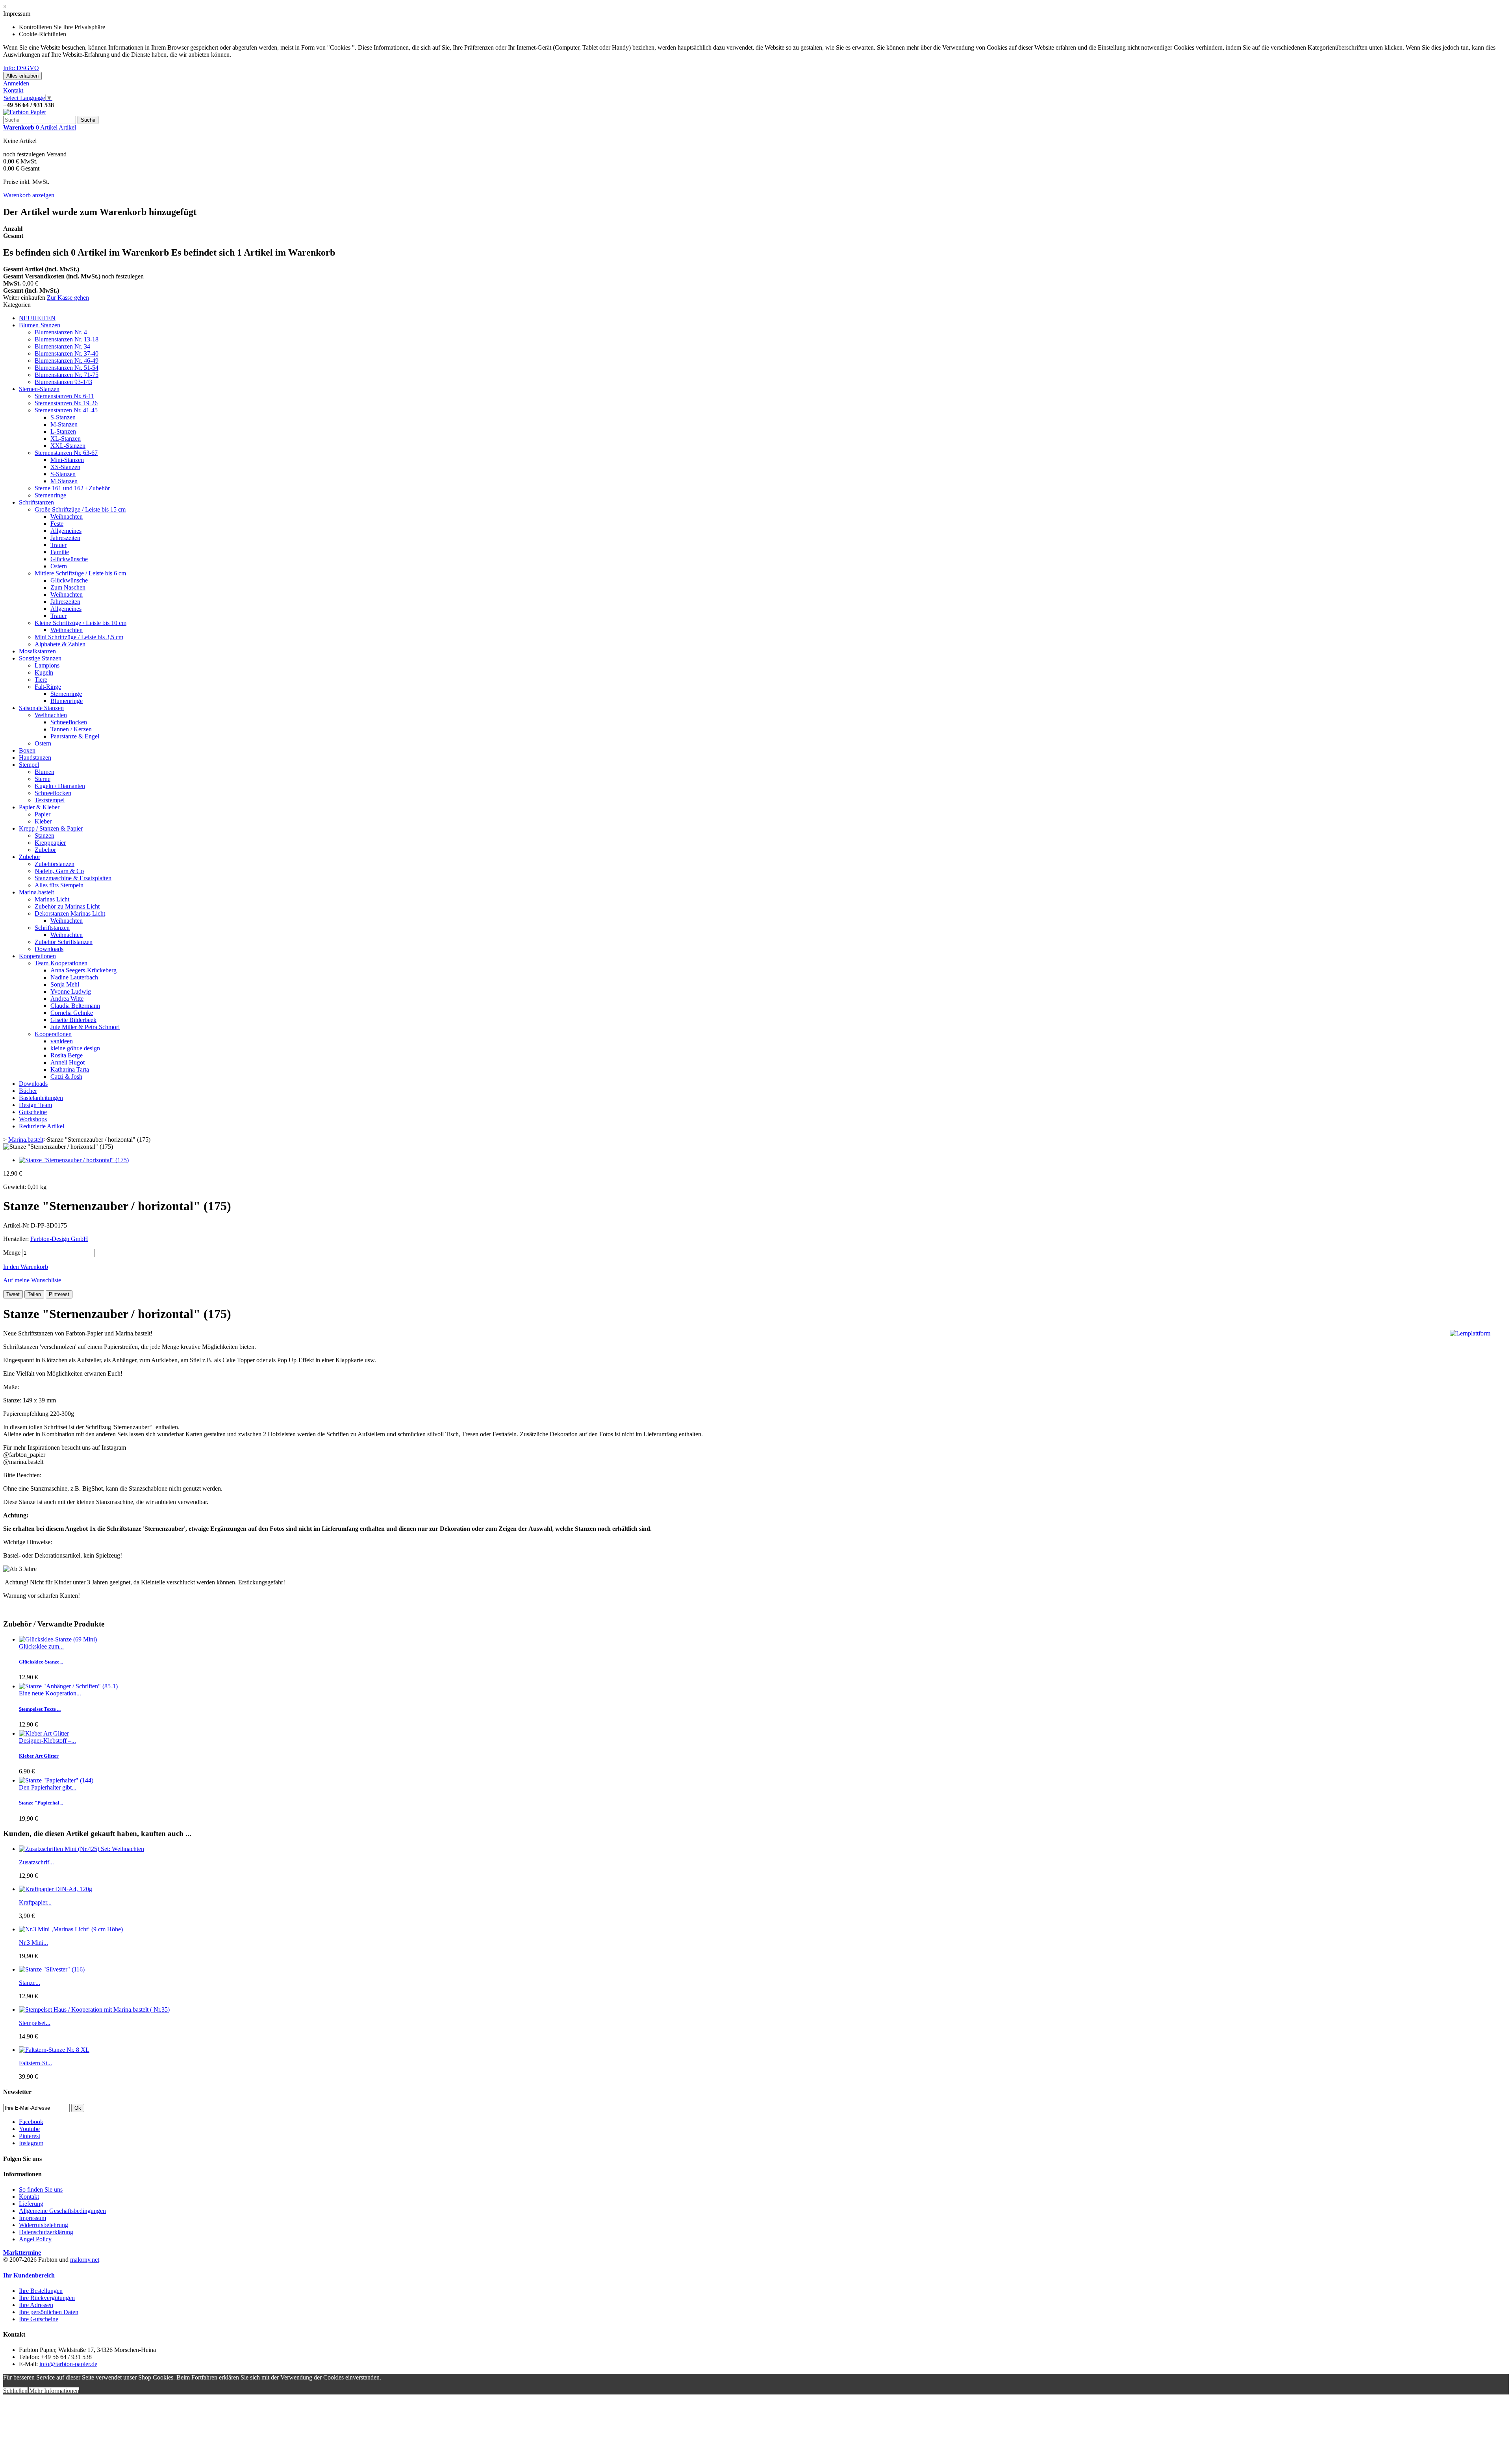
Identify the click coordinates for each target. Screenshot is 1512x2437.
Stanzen (44, 836)
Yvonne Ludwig (71, 991)
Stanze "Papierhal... (41, 1803)
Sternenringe (50, 495)
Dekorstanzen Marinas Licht (70, 913)
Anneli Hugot (68, 1062)
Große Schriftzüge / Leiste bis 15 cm (80, 509)
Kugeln (44, 672)
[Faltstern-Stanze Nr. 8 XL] (54, 2050)
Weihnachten (67, 517)
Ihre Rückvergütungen (47, 2298)
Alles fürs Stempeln (59, 885)
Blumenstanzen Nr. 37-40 (67, 353)
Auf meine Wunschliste (32, 1280)
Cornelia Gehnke (72, 1013)
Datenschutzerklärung (46, 2232)
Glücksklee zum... (41, 1646)
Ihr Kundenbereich (29, 2275)
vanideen (62, 1041)
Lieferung (31, 2204)
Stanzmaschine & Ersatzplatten (73, 878)
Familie (60, 552)
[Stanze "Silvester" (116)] (52, 1969)
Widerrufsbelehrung (44, 2225)
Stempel (29, 765)
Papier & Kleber (39, 807)
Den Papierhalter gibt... (48, 1787)
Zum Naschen (68, 587)
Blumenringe (67, 701)
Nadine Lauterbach (74, 977)
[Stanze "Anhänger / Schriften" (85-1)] (68, 1686)
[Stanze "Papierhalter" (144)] (56, 1780)
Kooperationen (37, 956)
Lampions (47, 665)
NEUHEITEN (37, 318)
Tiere (41, 680)
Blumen (44, 772)
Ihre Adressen (36, 2305)
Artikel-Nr (17, 1225)
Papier (43, 814)
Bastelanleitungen (41, 1098)
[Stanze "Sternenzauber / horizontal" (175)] (74, 1160)
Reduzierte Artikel (42, 1126)
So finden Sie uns (41, 2189)
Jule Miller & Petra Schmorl (85, 1027)
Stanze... (30, 1983)
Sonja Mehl (65, 984)
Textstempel (50, 800)
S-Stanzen (63, 417)
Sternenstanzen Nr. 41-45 (66, 410)
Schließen (15, 2391)
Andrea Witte (67, 999)
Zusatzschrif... (36, 1862)
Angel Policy (35, 2239)
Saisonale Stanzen (41, 708)
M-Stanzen (64, 424)
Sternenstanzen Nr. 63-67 (66, 453)
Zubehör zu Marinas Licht (67, 906)
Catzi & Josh (66, 1077)
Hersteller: (17, 1239)
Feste (57, 524)
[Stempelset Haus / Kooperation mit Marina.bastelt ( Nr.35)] (94, 2010)
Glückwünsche (69, 559)
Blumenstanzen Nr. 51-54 (67, 368)
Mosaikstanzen (37, 651)
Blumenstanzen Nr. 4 (61, 332)
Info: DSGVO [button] (21, 68)
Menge (12, 1253)
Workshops (33, 1119)
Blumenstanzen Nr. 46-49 (67, 361)
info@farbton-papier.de (68, 2364)
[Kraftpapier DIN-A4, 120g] (56, 1889)
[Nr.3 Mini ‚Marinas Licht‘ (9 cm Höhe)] (71, 1929)
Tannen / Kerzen (71, 729)
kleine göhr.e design (75, 1048)
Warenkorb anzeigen (29, 195)
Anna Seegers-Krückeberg (83, 970)
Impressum (32, 2218)
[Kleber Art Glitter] (44, 1733)
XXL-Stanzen (68, 446)
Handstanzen (35, 758)
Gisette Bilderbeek (73, 1020)
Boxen (27, 750)
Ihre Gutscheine (39, 2319)
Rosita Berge (67, 1055)
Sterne (43, 779)
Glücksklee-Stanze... (41, 1662)
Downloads (49, 949)
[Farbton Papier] (25, 112)
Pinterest (59, 1294)
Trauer (58, 545)
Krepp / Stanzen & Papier (51, 828)
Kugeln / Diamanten (60, 786)
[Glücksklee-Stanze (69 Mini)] (58, 1639)
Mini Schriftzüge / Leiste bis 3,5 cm (79, 637)
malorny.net (85, 2260)
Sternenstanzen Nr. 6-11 (64, 396)
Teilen (34, 1294)
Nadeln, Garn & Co (59, 871)
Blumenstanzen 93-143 (63, 382)
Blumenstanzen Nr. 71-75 (67, 375)
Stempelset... (35, 2023)
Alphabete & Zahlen (60, 644)
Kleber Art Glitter (39, 1756)
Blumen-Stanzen (40, 325)
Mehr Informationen (54, 2391)
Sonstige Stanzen (40, 658)
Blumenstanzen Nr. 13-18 (67, 339)
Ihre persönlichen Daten (49, 2312)
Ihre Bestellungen (41, 2291)
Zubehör (45, 850)
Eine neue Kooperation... (50, 1693)
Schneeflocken (69, 722)
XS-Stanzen (65, 467)
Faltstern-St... (35, 2063)
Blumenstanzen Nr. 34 (62, 346)
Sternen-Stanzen (39, 389)
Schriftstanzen (36, 502)
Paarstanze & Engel (75, 736)
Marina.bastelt (36, 892)
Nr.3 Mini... (33, 1943)
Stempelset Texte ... (40, 1709)
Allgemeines (66, 531)
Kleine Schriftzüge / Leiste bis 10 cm (81, 623)
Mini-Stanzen (67, 460)
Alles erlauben (22, 76)
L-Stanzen (63, 431)
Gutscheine (33, 1112)
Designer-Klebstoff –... (47, 1741)
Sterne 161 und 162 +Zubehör (72, 488)
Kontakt (13, 90)
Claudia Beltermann (75, 1006)
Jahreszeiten (65, 538)
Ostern (59, 566)
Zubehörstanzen (55, 864)
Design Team (35, 1105)
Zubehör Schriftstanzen (64, 942)
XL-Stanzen (66, 439)
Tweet (13, 1294)
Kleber (43, 821)
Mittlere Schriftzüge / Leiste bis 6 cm (80, 573)
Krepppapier (50, 843)
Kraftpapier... (35, 1902)
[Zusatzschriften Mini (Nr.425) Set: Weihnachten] (82, 1849)
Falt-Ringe (48, 687)
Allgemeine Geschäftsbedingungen (62, 2211)
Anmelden (16, 83)
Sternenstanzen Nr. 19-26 (66, 403)
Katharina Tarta (70, 1069)
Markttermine (22, 2252)
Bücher (28, 1091)
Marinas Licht (52, 899)
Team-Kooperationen (61, 963)
